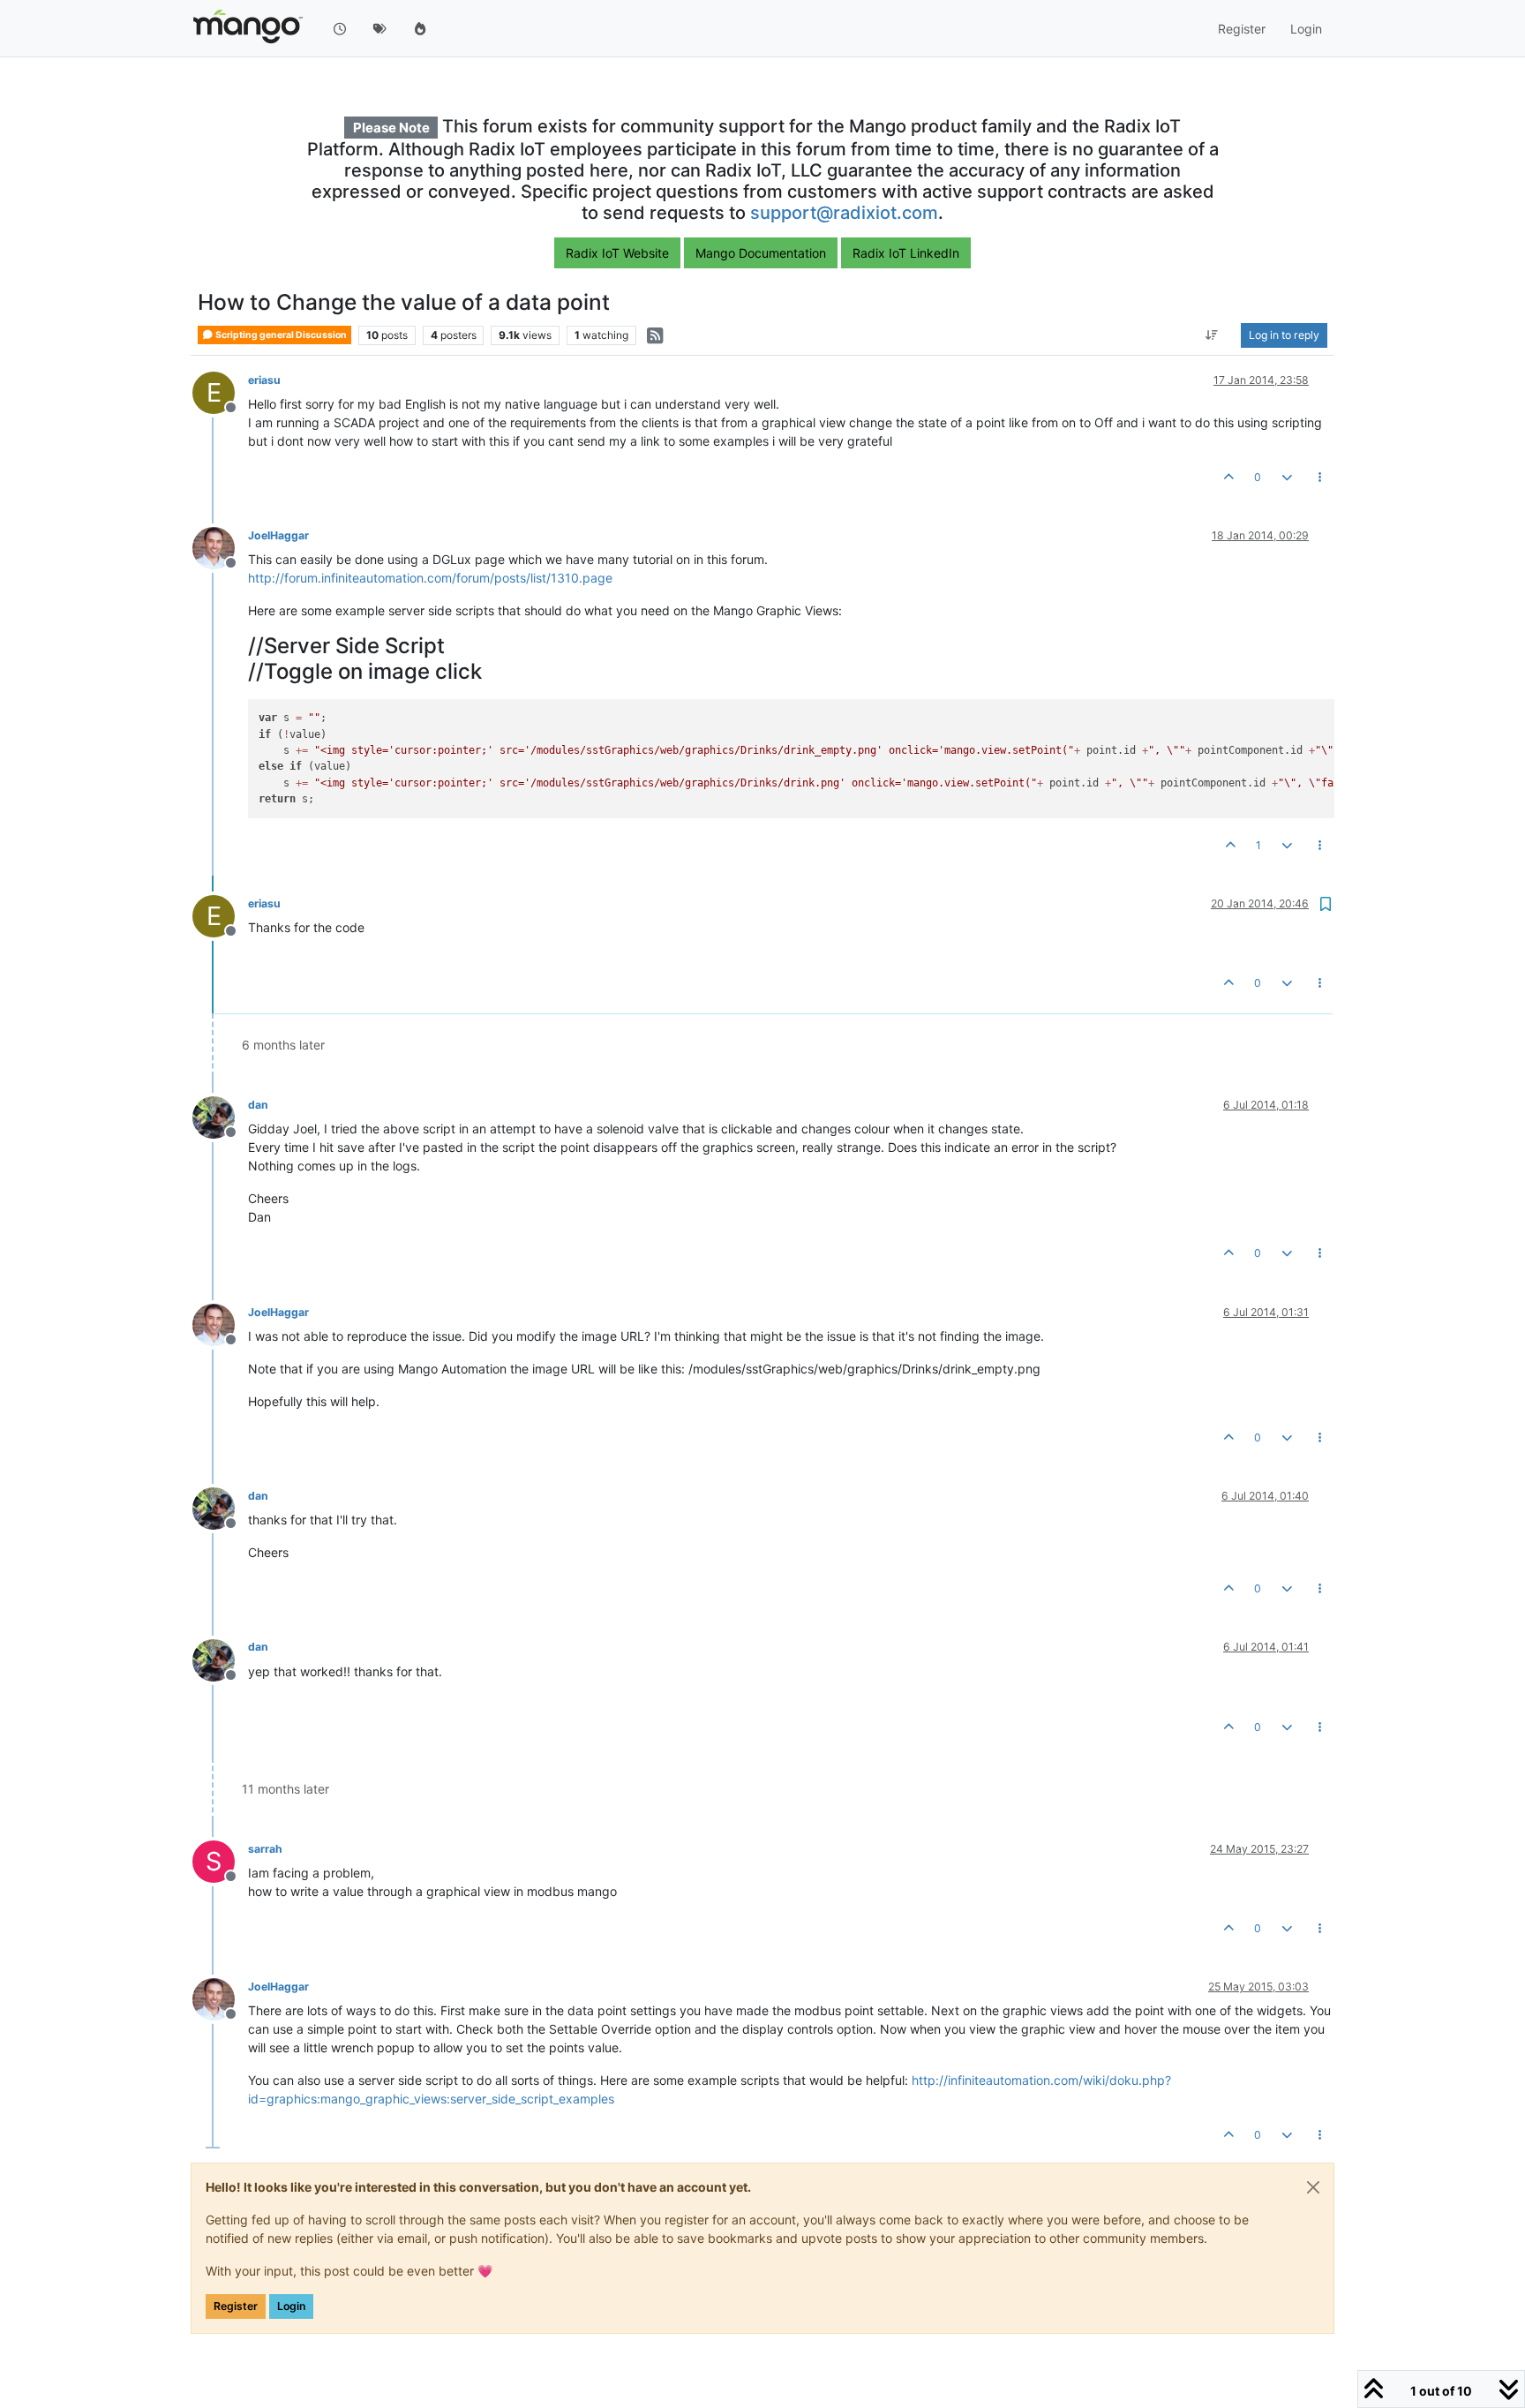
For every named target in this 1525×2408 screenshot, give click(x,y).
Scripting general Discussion (280, 335)
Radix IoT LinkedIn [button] (906, 253)
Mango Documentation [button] (761, 253)
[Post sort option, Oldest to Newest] (1212, 335)
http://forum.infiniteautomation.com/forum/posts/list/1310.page (430, 578)
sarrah (265, 1849)
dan (258, 1105)
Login (291, 2306)
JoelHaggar (278, 535)
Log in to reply (1284, 335)
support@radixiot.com (844, 213)
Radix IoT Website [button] (617, 253)
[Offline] (220, 547)
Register (236, 2306)
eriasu (264, 380)
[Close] (1313, 2187)
